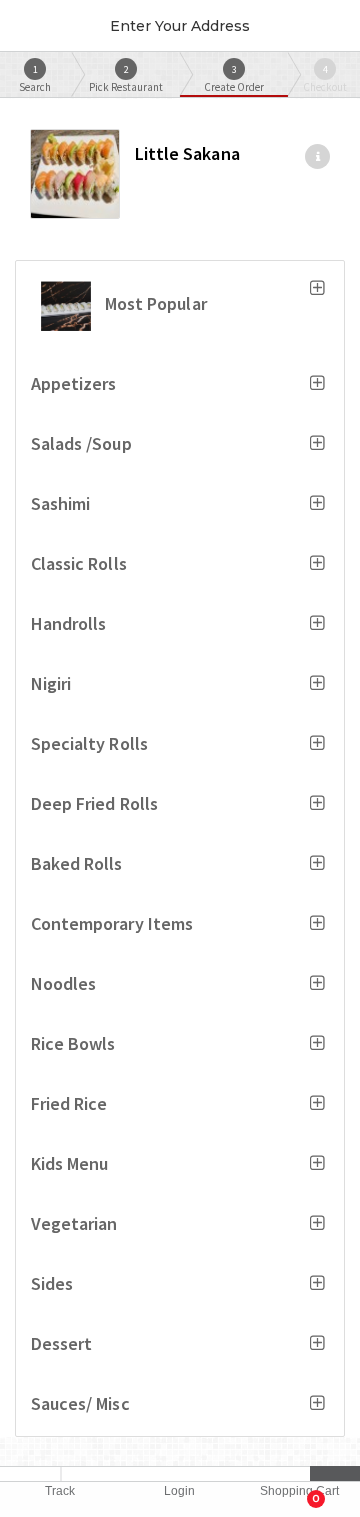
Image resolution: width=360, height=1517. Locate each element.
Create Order (234, 78)
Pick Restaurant (126, 78)
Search (35, 78)
